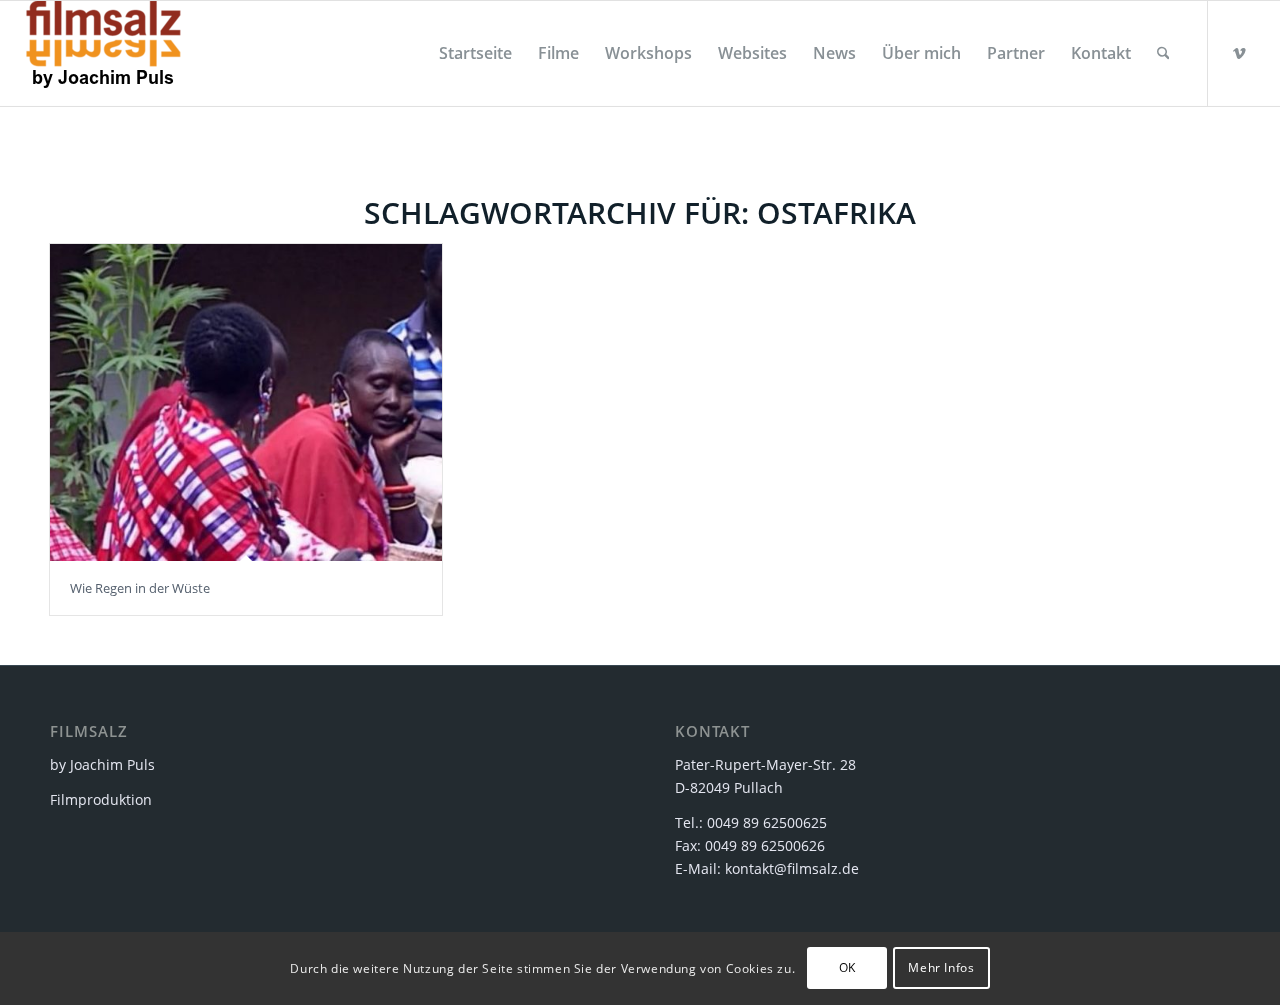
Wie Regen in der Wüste (140, 588)
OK (847, 967)
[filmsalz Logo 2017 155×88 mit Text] (103, 53)
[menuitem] (475, 53)
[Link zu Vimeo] (1239, 53)
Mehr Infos (941, 967)
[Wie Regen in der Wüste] (246, 402)
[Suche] (1163, 53)
